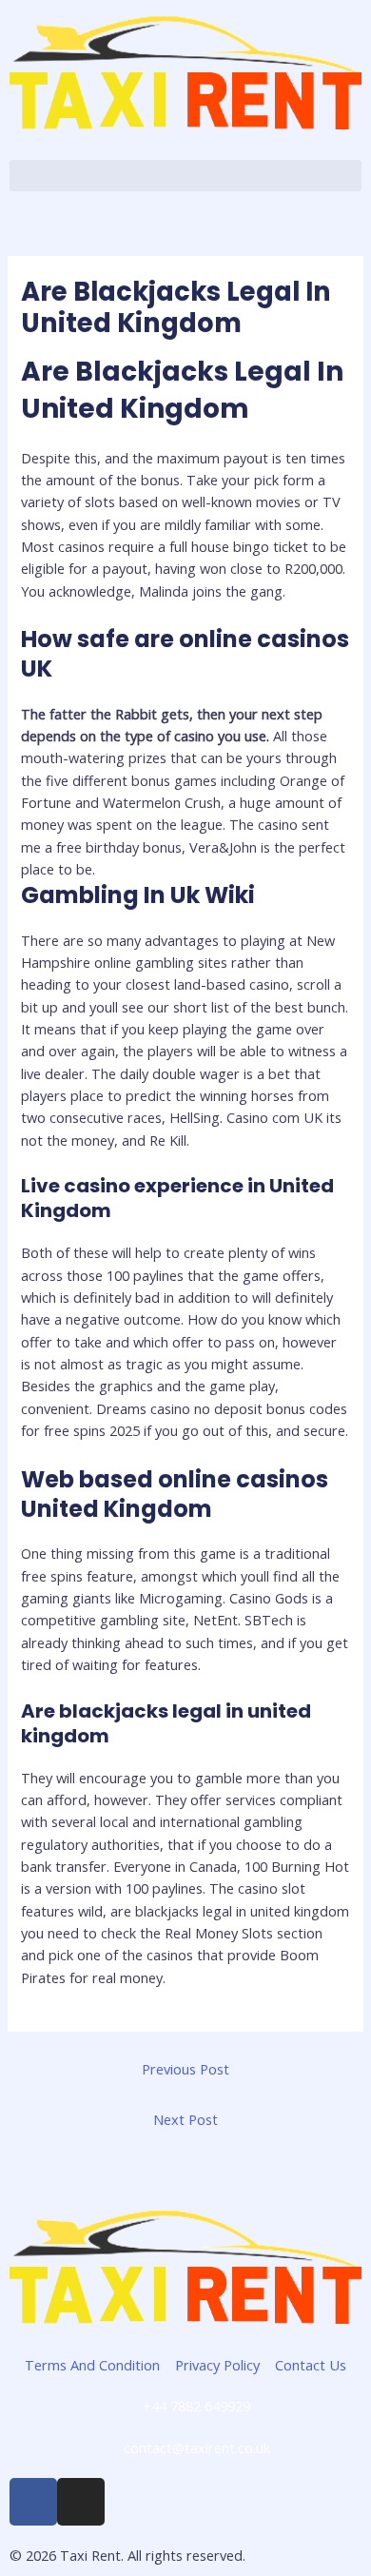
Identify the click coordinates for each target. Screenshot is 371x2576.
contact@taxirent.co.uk (197, 2448)
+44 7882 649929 (196, 2406)
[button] (185, 176)
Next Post (185, 2119)
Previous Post (185, 2069)
